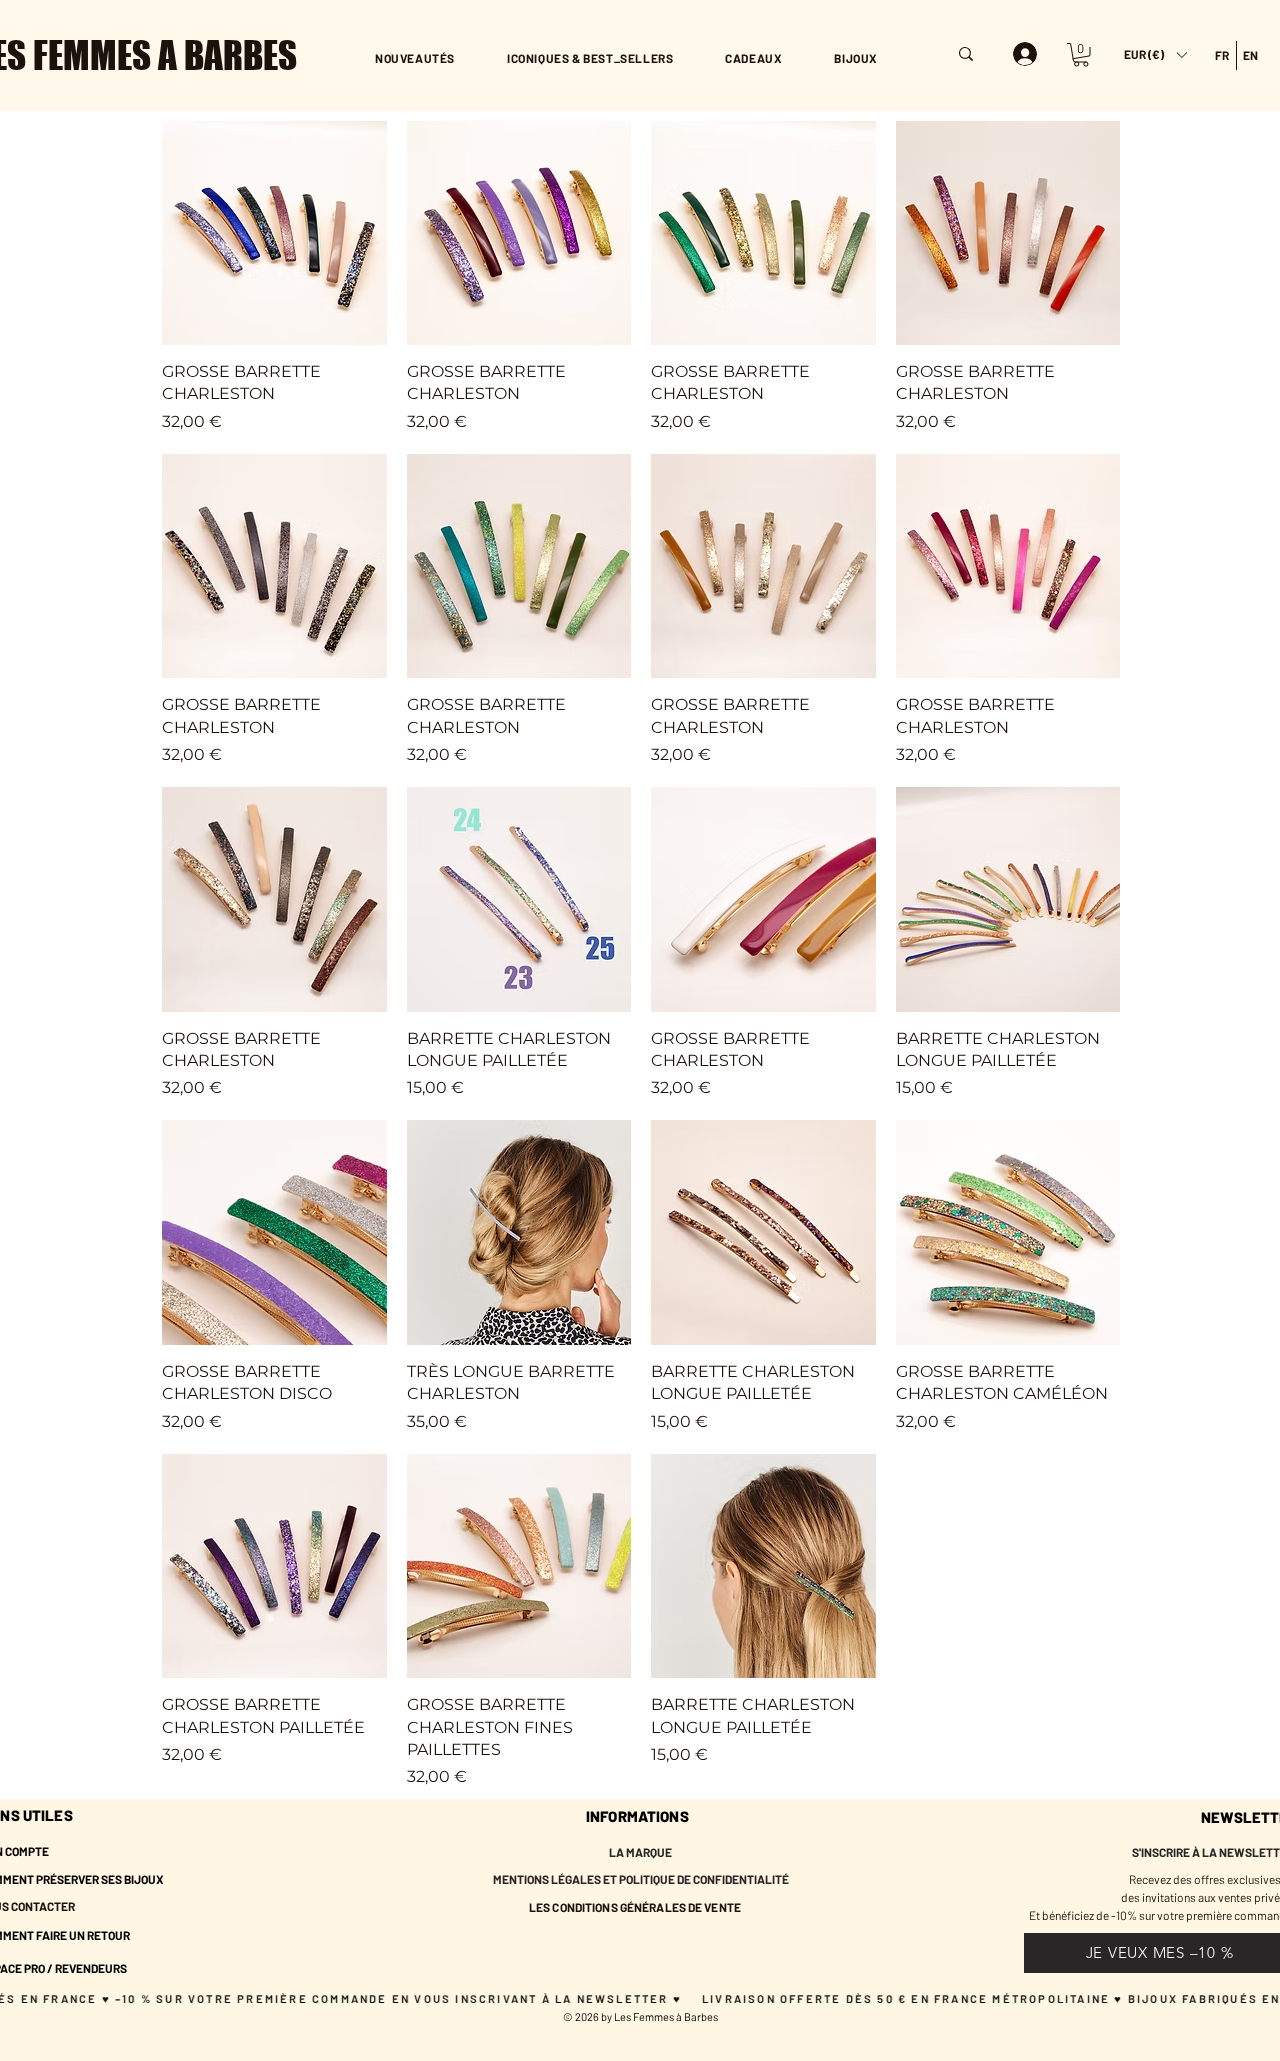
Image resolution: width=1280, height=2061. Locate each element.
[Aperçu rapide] (274, 233)
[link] (1081, 55)
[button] (1155, 54)
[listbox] (1155, 54)
